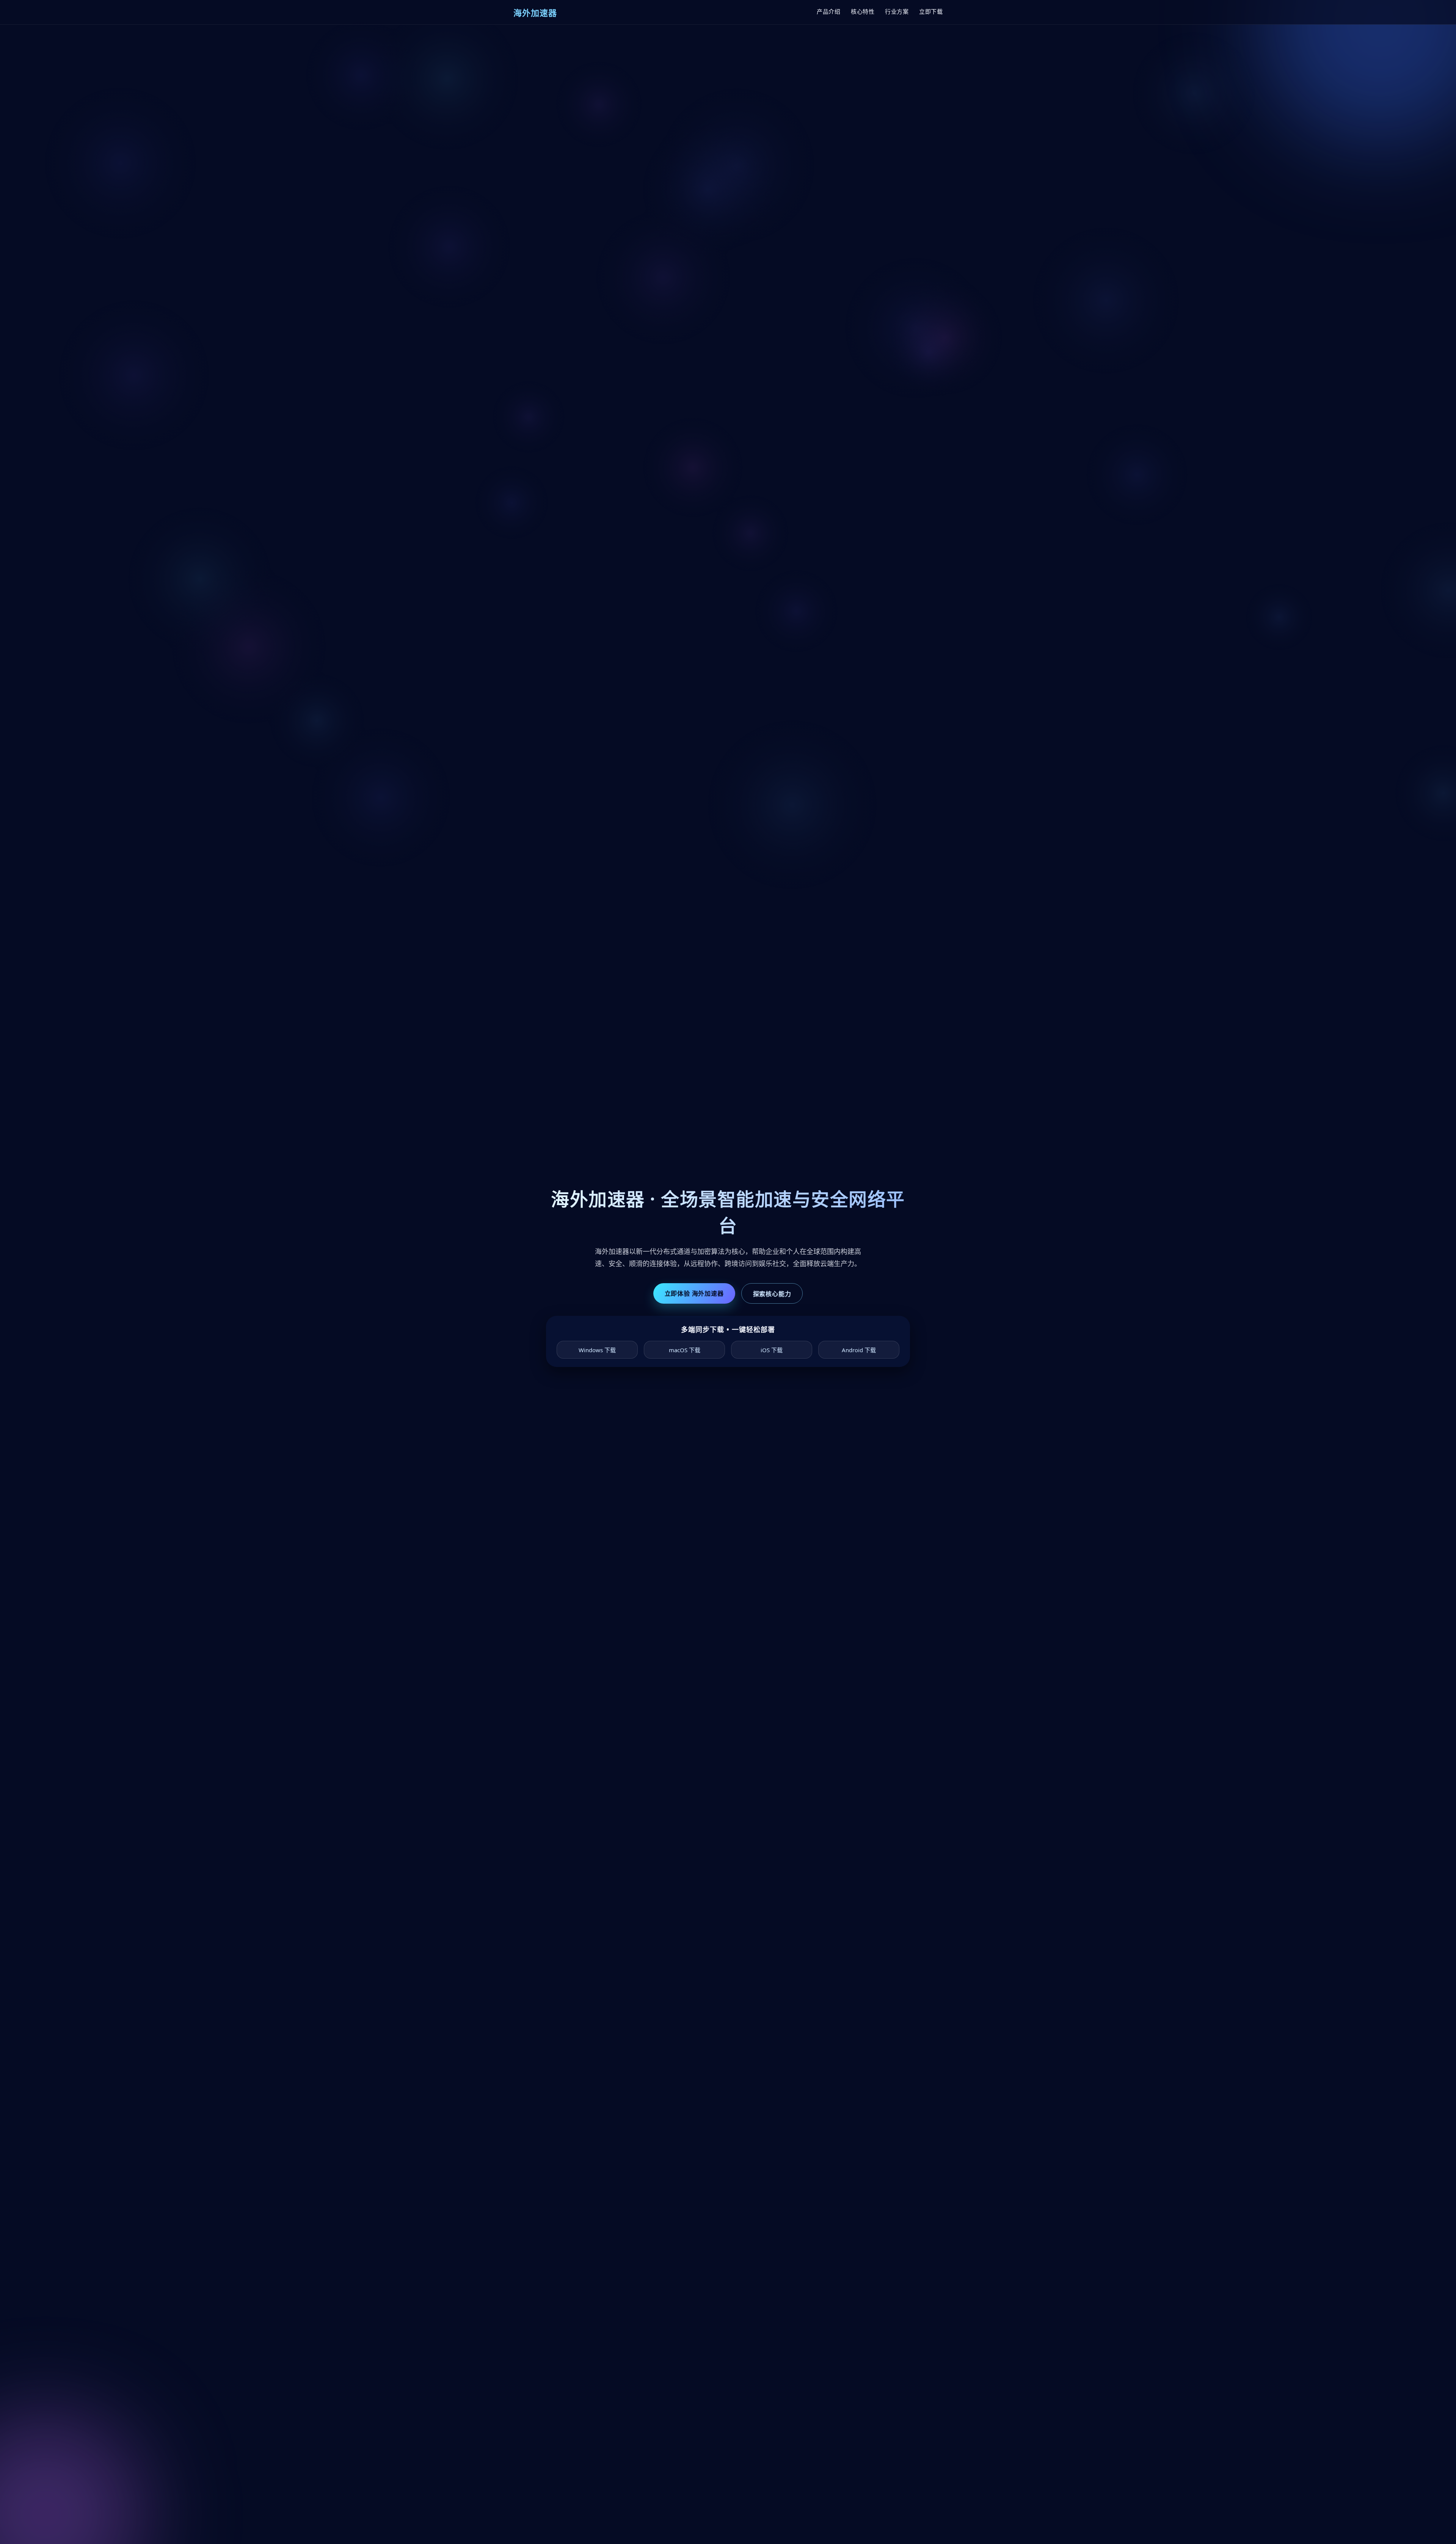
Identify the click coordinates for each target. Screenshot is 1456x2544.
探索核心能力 (772, 1294)
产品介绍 (828, 11)
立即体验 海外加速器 (694, 1293)
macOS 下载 (685, 1350)
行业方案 (897, 11)
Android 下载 (859, 1350)
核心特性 (863, 11)
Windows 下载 (597, 1350)
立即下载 (931, 11)
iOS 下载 (772, 1350)
